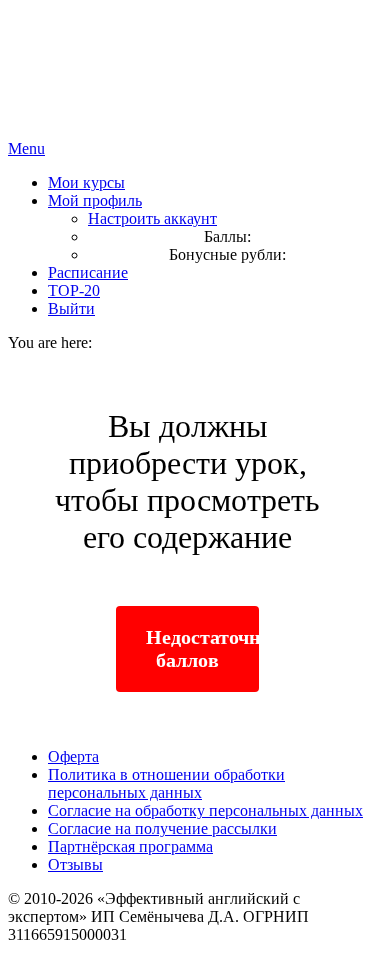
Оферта (73, 756)
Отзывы (75, 864)
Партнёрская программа (130, 846)
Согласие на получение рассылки (162, 828)
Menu (26, 148)
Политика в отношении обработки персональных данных (166, 783)
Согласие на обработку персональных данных (205, 810)
